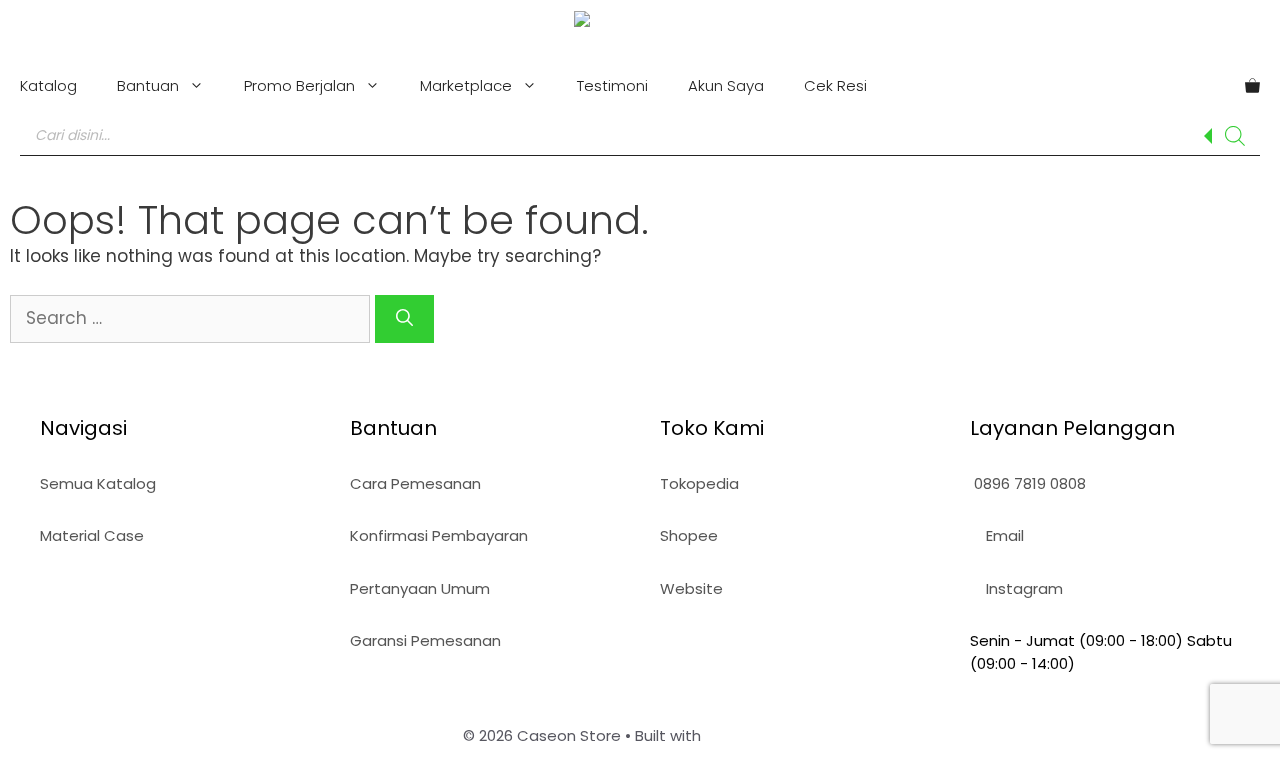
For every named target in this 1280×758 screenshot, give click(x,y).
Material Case (92, 535)
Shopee (689, 535)
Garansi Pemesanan (425, 640)
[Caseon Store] (640, 22)
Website (691, 588)
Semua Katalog (98, 483)
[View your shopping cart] (1252, 86)
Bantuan (148, 85)
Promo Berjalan (299, 85)
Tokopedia (699, 483)
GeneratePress (761, 735)
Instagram (1022, 588)
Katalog (48, 85)
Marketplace (466, 85)
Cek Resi (835, 85)
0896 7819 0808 (1028, 483)
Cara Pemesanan (415, 483)
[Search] (1235, 136)
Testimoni (612, 85)
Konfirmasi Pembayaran (439, 535)
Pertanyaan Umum (420, 588)
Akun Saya (726, 85)
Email (1003, 535)
